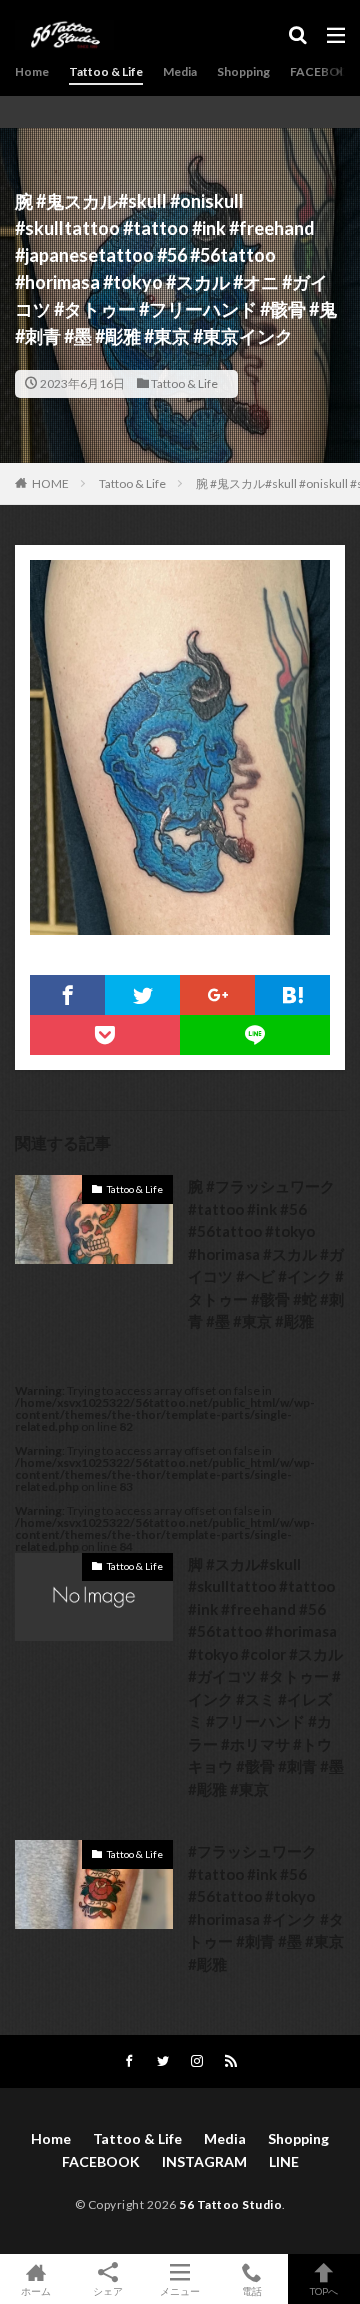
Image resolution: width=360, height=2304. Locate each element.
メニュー (180, 2290)
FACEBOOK (323, 71)
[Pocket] (105, 1035)
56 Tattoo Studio (230, 2204)
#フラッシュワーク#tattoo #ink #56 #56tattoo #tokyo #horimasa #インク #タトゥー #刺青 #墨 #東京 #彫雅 (266, 1907)
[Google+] (217, 995)
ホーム (36, 2290)
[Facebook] (67, 995)
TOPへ (324, 2290)
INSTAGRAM (204, 2161)
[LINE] (255, 1035)
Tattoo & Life (106, 71)
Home (32, 71)
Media (180, 71)
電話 (252, 2290)
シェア (108, 2291)
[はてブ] (292, 995)
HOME (50, 483)
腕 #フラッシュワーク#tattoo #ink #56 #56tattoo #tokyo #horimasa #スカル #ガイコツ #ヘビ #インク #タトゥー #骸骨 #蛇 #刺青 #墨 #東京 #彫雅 (266, 1253)
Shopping (243, 71)
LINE (284, 2161)
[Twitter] (142, 995)
